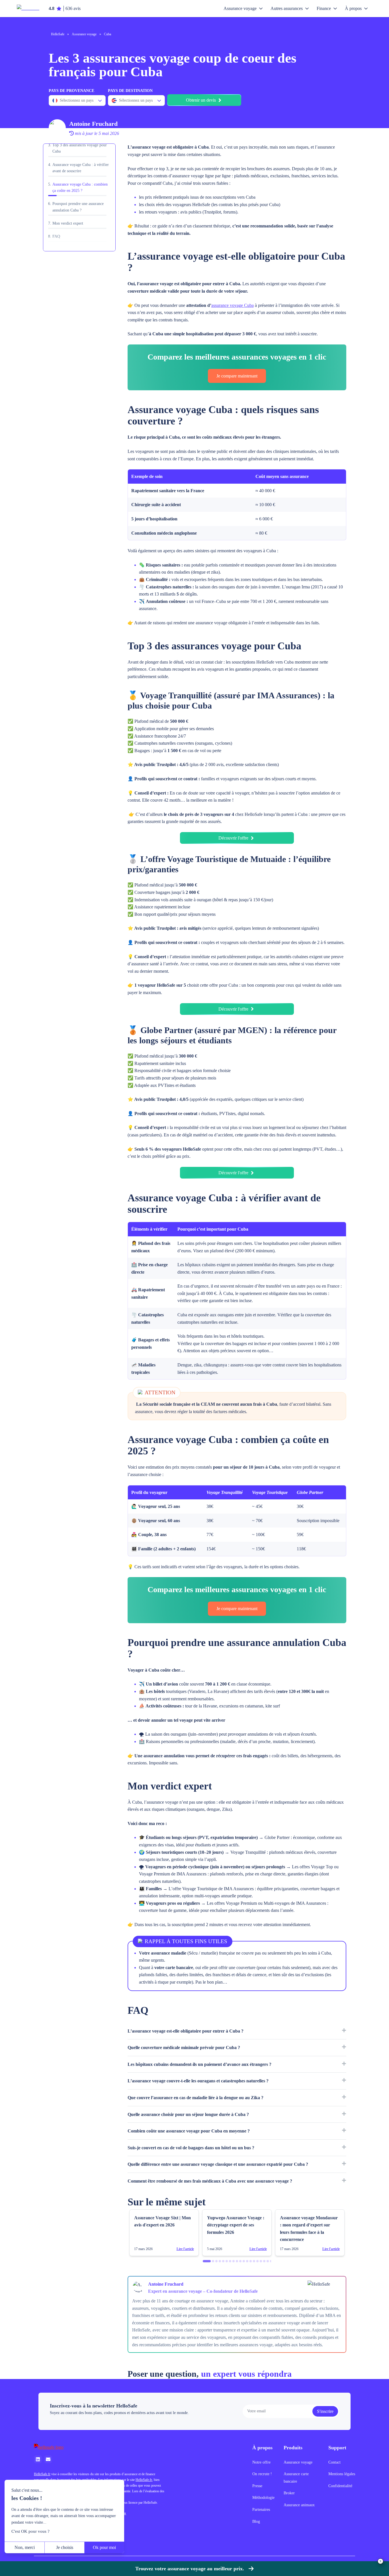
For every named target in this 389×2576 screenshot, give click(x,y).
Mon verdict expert (68, 223)
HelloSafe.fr (42, 2474)
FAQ (56, 236)
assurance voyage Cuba (233, 305)
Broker (289, 2493)
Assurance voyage (84, 34)
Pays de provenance (71, 91)
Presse (257, 2486)
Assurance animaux (299, 2505)
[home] (100, 2447)
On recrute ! (262, 2474)
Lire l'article (185, 2249)
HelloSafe (58, 34)
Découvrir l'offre (233, 838)
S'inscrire (325, 2411)
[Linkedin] (38, 2459)
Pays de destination (130, 91)
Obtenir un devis (201, 100)
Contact (334, 2462)
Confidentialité (340, 2486)
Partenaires (261, 2510)
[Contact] (48, 2459)
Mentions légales (342, 2474)
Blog (256, 2521)
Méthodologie (263, 2498)
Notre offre (261, 2462)
